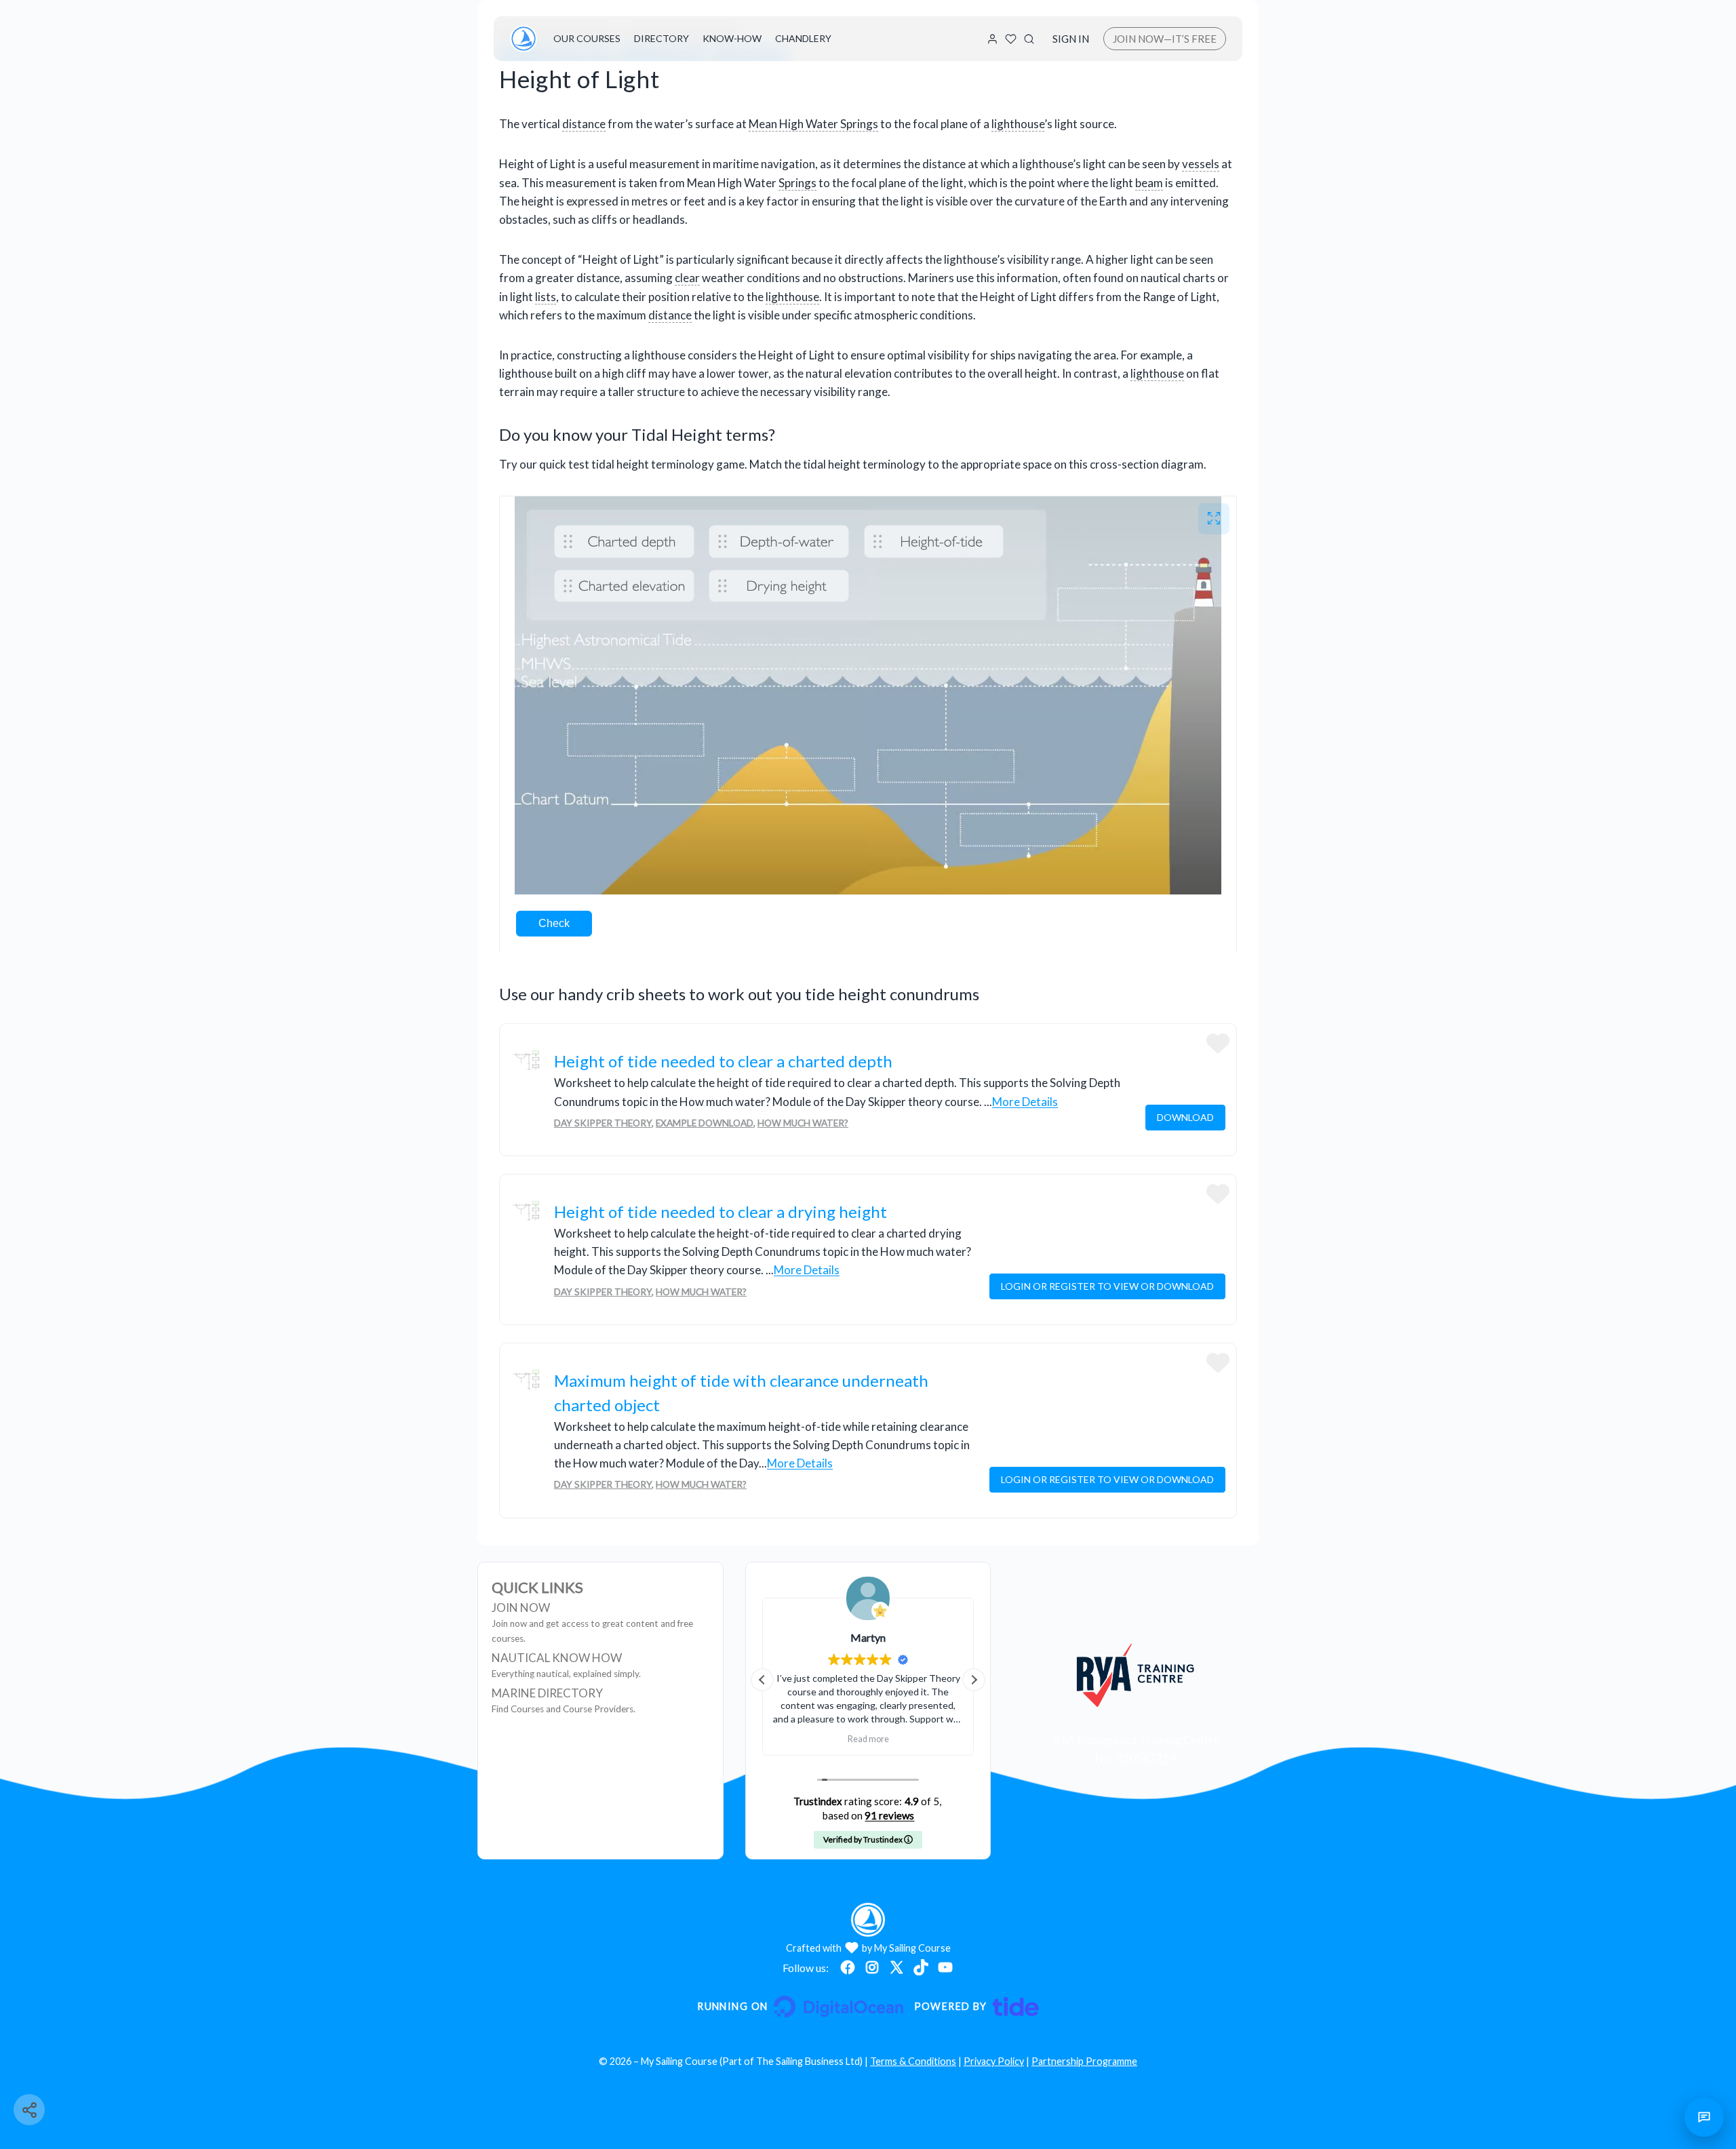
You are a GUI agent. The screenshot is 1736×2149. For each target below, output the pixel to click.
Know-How (732, 38)
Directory (662, 38)
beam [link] (1149, 183)
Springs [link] (797, 183)
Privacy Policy (994, 2061)
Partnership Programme (1084, 2061)
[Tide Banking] (976, 2007)
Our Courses (587, 38)
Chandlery (803, 38)
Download (1185, 1117)
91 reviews (889, 1815)
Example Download (705, 1123)
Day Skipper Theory (603, 1123)
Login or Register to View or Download (1107, 1286)
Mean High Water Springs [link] (813, 124)
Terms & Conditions (913, 2061)
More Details (1025, 1102)
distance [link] (584, 124)
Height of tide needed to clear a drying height (721, 1211)
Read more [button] (769, 1739)
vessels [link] (1201, 164)
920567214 (1146, 1758)
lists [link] (546, 297)
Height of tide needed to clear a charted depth (723, 1061)
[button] (974, 1680)
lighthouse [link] (1018, 124)
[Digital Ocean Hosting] (800, 2007)
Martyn (770, 1637)
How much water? (803, 1123)
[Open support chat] (1704, 2117)
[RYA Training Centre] (1136, 1675)
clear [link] (687, 278)
